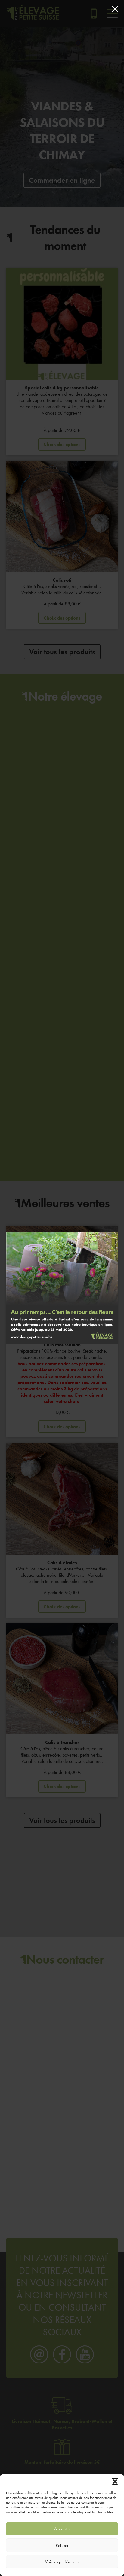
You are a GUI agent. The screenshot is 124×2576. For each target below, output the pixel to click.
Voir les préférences (62, 2562)
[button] (115, 2481)
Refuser (62, 2545)
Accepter (62, 2529)
